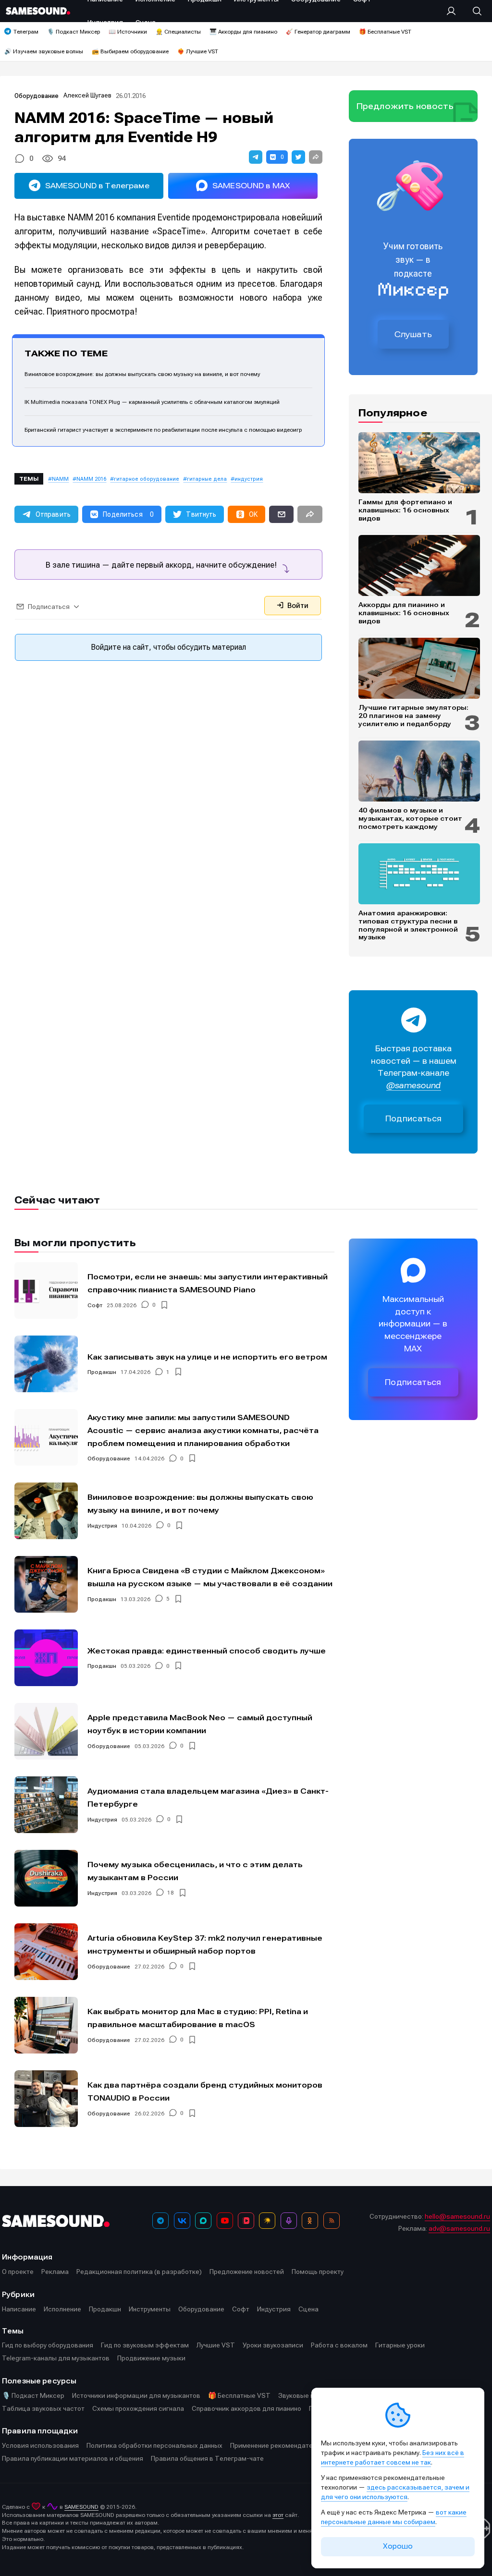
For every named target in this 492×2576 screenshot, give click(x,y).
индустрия (249, 479)
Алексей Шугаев (87, 95)
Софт (95, 1305)
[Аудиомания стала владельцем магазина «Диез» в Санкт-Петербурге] (46, 1805)
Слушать (413, 334)
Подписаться (414, 1119)
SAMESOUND (81, 2507)
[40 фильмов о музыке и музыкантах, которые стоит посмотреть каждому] (419, 771)
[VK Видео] (246, 2221)
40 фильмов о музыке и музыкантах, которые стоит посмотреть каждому (410, 818)
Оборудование (37, 96)
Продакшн (102, 1372)
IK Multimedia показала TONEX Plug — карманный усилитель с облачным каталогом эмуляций (152, 402)
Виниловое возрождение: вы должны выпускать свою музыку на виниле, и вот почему (142, 374)
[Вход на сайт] (454, 11)
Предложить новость (405, 106)
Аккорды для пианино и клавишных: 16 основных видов (404, 613)
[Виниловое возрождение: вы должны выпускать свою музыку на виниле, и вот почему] (46, 1511)
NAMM (60, 479)
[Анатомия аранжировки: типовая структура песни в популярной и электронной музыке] (419, 874)
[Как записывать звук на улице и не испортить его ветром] (46, 1364)
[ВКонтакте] (182, 2221)
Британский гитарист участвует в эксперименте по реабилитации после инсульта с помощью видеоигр (163, 430)
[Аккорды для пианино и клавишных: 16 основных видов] (419, 565)
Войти (297, 606)
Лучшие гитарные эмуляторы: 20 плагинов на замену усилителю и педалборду (413, 716)
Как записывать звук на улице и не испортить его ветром (207, 1357)
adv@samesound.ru (459, 2228)
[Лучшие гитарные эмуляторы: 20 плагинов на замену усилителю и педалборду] (419, 668)
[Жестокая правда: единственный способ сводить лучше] (46, 1658)
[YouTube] (225, 2221)
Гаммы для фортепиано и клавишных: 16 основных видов (405, 510)
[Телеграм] (160, 2221)
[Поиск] (472, 11)
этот (278, 2515)
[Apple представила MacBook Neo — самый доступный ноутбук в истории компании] (46, 1731)
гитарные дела (207, 479)
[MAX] (203, 2221)
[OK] (310, 2221)
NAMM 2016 (91, 479)
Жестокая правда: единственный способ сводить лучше (207, 1651)
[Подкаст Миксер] (289, 2221)
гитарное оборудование (147, 479)
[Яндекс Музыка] (267, 2221)
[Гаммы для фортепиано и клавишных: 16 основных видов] (419, 463)
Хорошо (398, 2546)
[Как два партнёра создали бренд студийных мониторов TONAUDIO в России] (46, 2099)
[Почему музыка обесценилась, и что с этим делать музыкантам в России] (46, 1878)
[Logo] (38, 11)
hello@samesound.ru (457, 2216)
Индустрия (102, 1526)
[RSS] (332, 2221)
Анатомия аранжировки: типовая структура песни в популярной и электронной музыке (408, 925)
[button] (256, 157)
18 (171, 1893)
